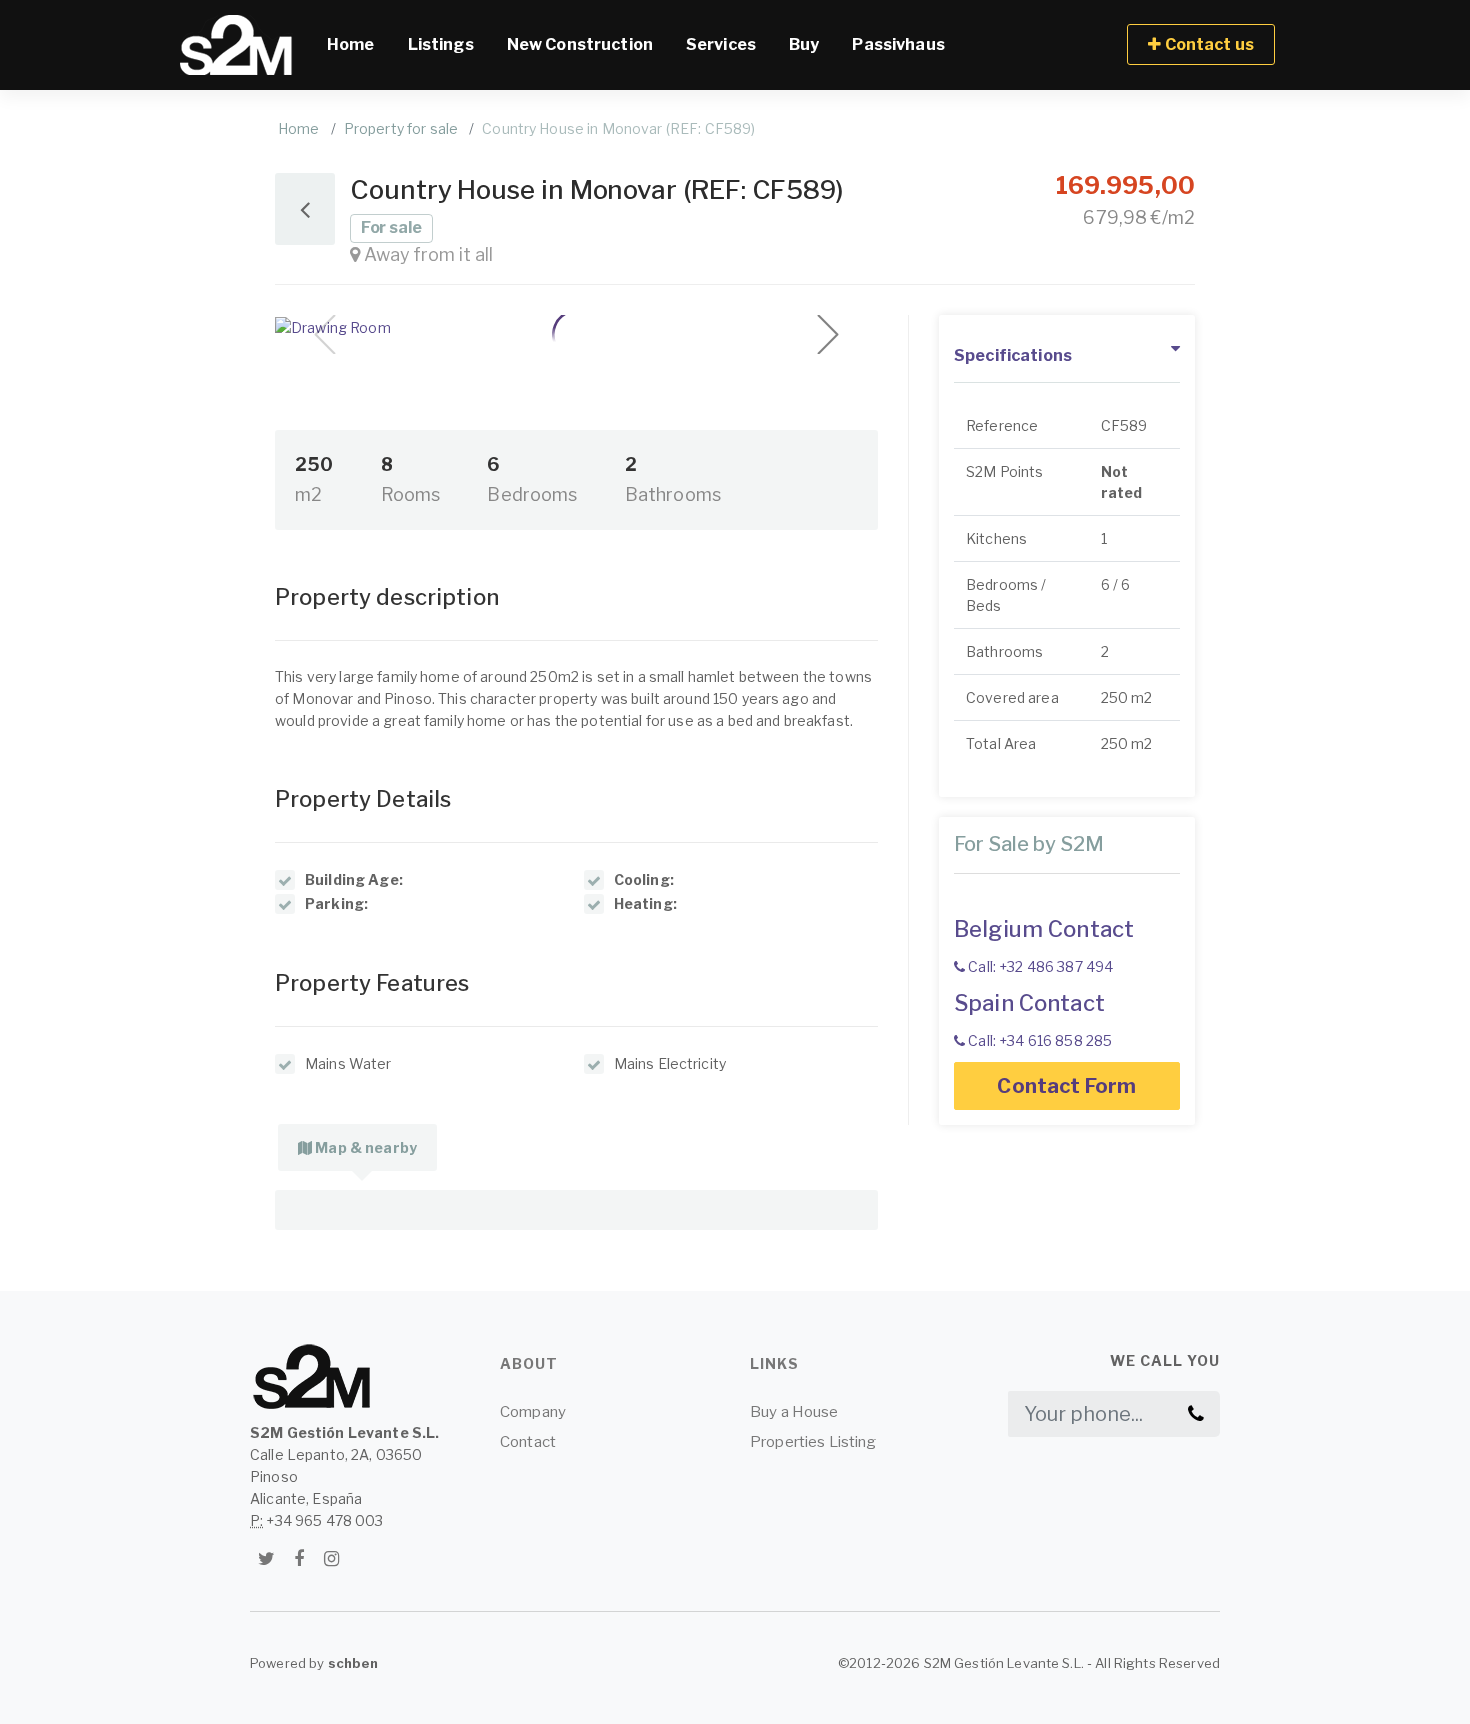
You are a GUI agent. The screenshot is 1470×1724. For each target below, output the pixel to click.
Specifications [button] (1013, 355)
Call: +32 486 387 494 (1039, 966)
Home (299, 128)
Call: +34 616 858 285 (1038, 1040)
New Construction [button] (580, 44)
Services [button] (721, 44)
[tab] (357, 1147)
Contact (528, 1442)
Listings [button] (441, 44)
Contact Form (1067, 1086)
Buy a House (794, 1412)
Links (774, 1363)
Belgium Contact (1044, 929)
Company (533, 1412)
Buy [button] (804, 44)
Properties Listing (813, 1442)
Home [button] (358, 44)
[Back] (305, 209)
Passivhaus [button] (898, 44)
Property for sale (401, 128)
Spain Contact (1029, 1003)
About (529, 1363)
